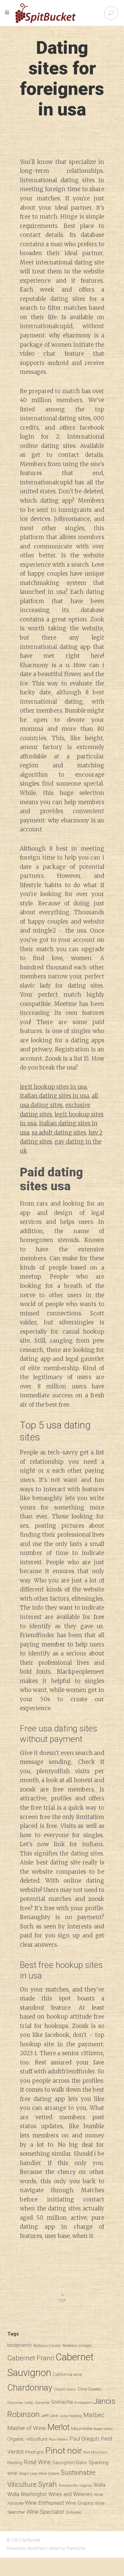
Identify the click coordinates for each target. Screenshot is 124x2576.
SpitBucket (31, 2540)
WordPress (36, 2548)
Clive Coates (90, 2389)
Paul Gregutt (84, 2439)
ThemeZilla (76, 2548)
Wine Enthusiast (44, 2503)
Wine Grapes (80, 2503)
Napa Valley (103, 2429)
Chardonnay (30, 2388)
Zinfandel (73, 2512)
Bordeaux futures (47, 2346)
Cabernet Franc (31, 2358)
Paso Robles (59, 2439)
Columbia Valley (21, 2403)
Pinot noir (64, 2450)
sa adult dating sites (59, 1133)
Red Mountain (95, 2452)
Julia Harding (71, 2416)
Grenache (62, 2402)
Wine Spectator (45, 2512)
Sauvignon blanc (70, 2463)
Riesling (15, 2463)
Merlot (59, 2427)
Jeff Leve (50, 2415)
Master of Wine (27, 2428)
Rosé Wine (37, 2462)
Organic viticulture (27, 2439)
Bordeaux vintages (77, 2346)
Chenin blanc (65, 2389)
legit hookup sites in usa (53, 1087)
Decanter (42, 2402)
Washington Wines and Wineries (57, 2494)
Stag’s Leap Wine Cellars (39, 2473)
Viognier (86, 2486)
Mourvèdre (82, 2428)
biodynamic (20, 2345)
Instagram (83, 2403)
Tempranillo (68, 2486)
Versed (54, 2548)
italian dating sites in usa (54, 1096)
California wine (67, 2374)
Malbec (94, 2415)
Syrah (47, 2484)
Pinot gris (35, 2452)
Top (62, 2301)
